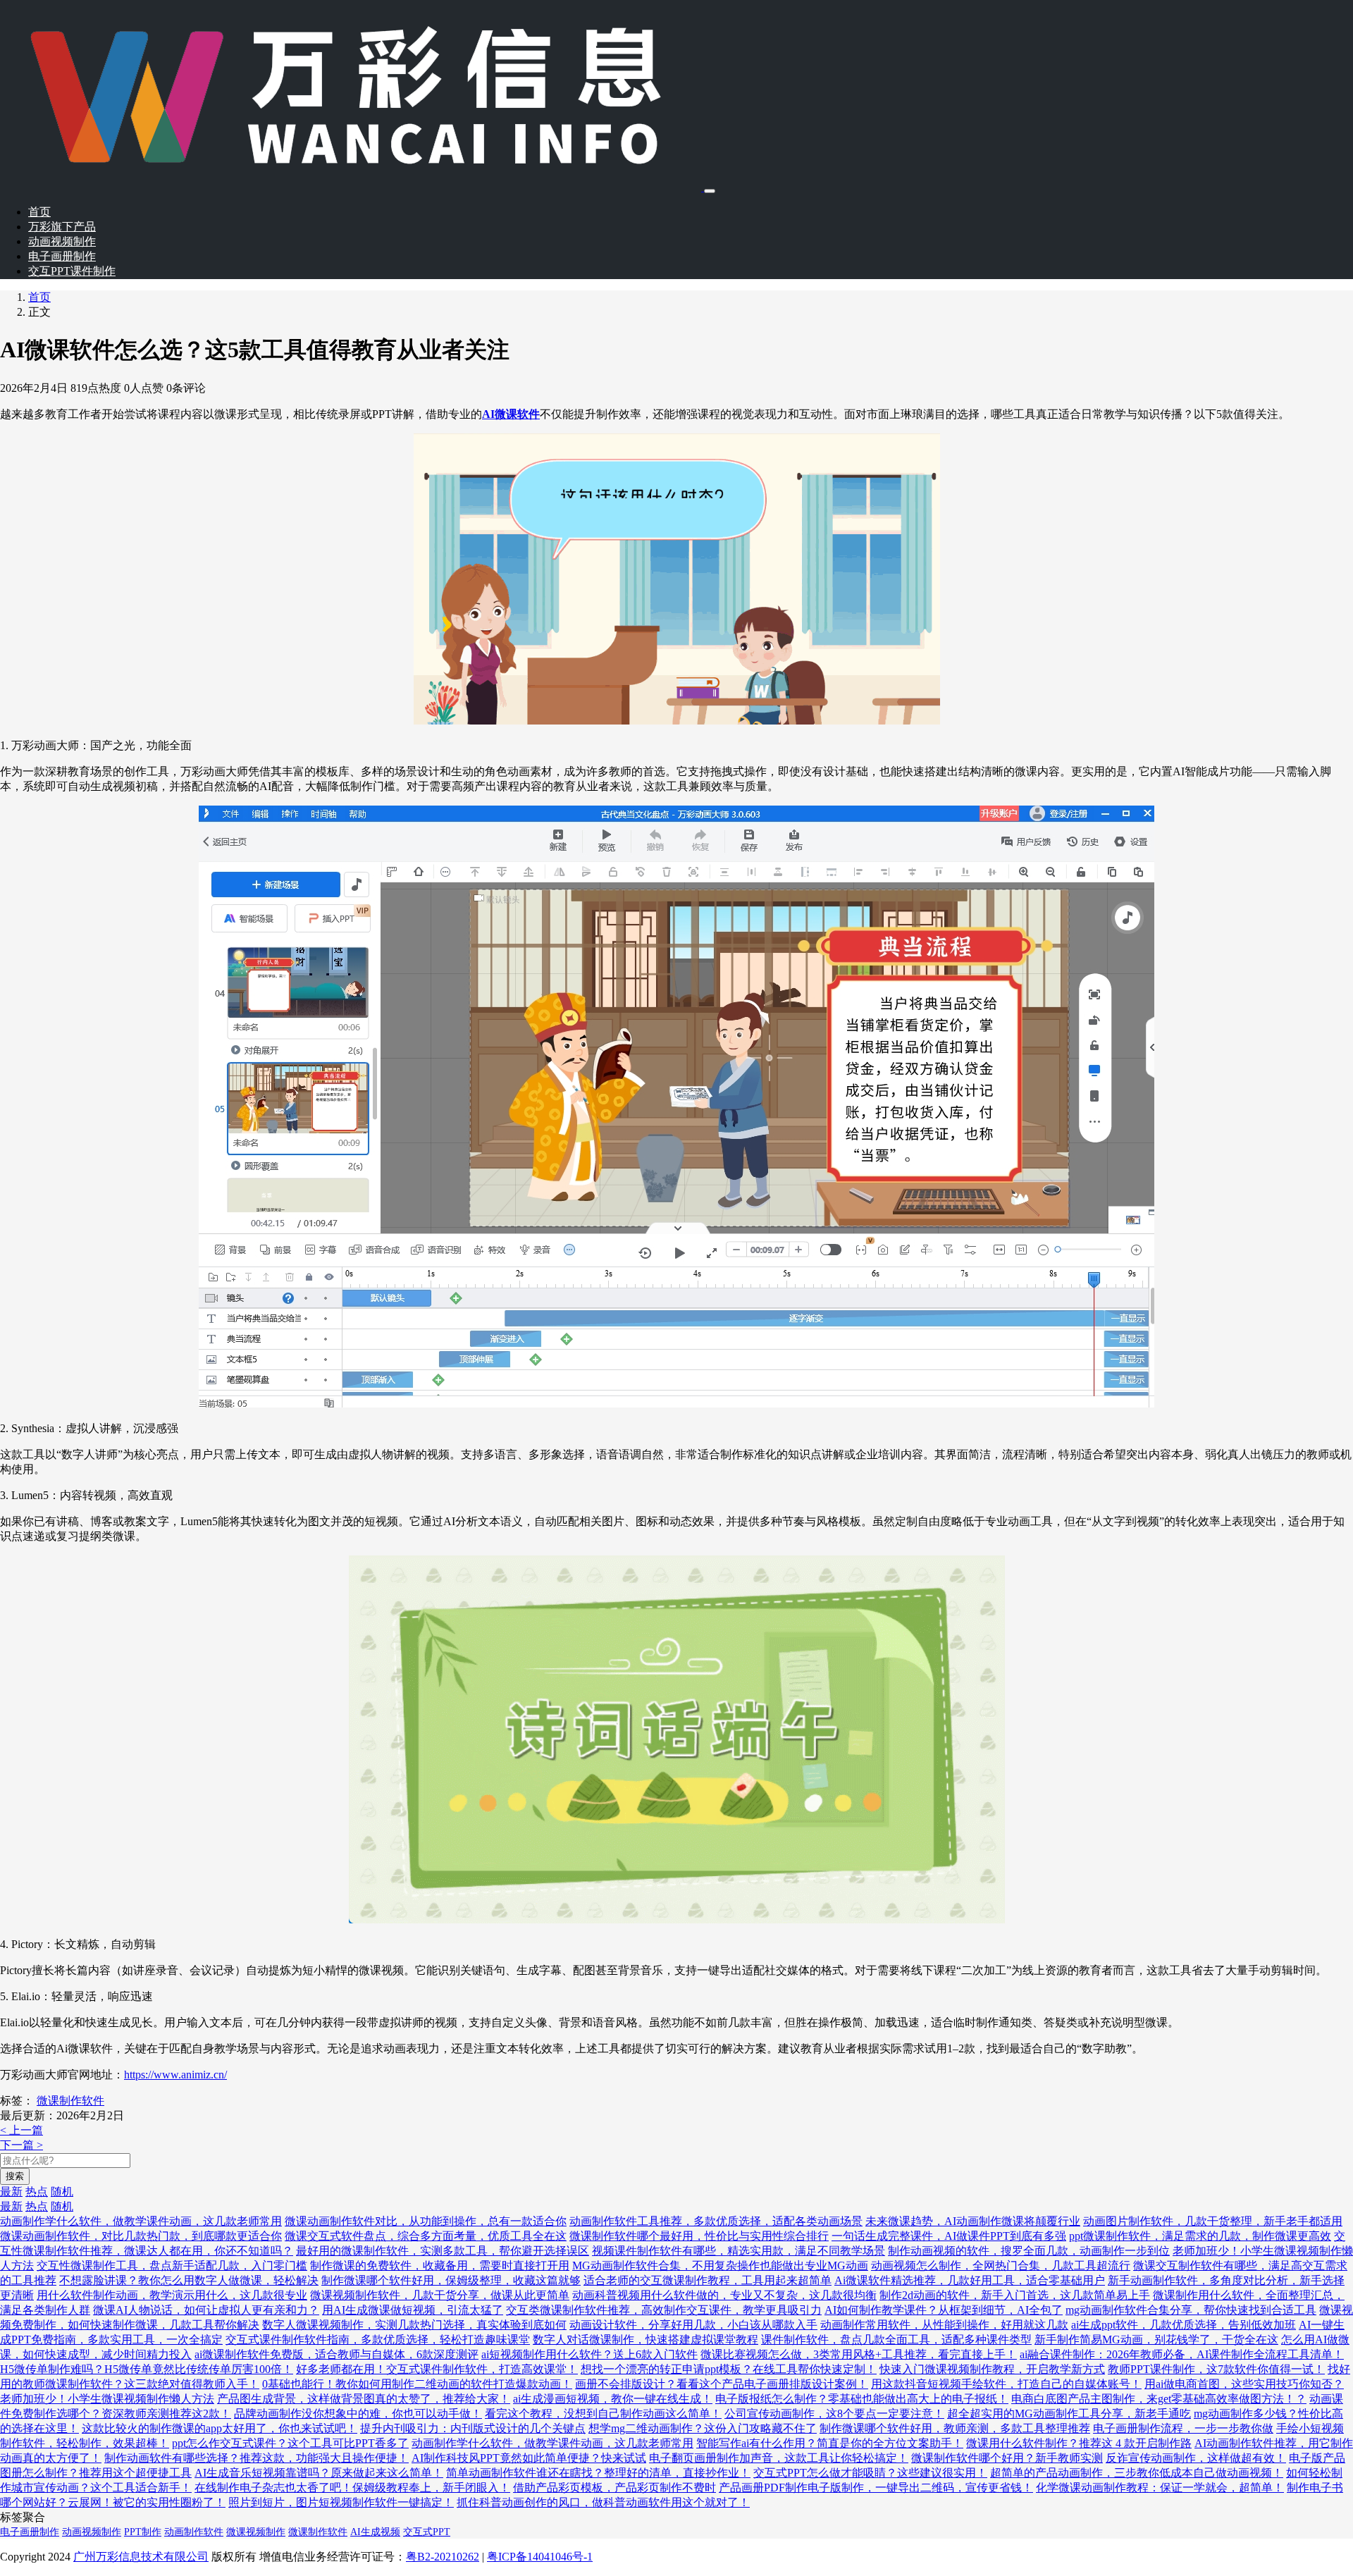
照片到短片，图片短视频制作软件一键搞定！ (341, 2502)
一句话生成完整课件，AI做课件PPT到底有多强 (949, 2236)
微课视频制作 (256, 2532)
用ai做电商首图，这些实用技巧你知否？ (1244, 2384)
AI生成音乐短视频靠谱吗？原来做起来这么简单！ (319, 2473)
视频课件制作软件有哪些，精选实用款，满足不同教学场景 (739, 2251)
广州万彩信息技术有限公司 (141, 2557)
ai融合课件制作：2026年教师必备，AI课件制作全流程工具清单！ (1182, 2354)
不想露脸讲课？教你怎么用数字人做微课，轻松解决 (189, 2280)
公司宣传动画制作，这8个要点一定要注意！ (834, 2414)
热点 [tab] (37, 2192)
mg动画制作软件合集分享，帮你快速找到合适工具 (1191, 2310)
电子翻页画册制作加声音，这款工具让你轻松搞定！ (779, 2458)
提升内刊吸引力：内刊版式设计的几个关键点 (473, 2428)
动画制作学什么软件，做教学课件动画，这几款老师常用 (141, 2221)
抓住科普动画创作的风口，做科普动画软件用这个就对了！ (603, 2502)
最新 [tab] (11, 2192)
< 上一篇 (21, 2130)
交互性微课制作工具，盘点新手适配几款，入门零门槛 (172, 2266)
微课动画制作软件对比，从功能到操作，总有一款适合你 (426, 2221)
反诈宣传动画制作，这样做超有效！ (1196, 2458)
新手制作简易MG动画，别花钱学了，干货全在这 (1156, 2340)
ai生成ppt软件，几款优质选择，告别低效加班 (1184, 2325)
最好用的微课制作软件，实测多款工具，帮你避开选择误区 (443, 2251)
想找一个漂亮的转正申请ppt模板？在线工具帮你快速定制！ (729, 2369)
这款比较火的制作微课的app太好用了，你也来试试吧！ (220, 2428)
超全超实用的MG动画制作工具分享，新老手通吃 (1069, 2414)
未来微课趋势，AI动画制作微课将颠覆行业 (973, 2221)
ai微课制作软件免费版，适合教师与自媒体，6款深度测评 (336, 2354)
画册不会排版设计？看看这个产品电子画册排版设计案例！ (722, 2384)
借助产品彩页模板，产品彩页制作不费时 (614, 2488)
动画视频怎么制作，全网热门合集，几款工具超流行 (1001, 2266)
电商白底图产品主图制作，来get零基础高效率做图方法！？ (1159, 2399)
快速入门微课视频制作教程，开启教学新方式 (992, 2369)
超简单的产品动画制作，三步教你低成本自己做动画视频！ (1137, 2473)
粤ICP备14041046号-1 (540, 2557)
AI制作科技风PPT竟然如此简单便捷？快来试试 (529, 2458)
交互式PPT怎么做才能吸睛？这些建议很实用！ (870, 2473)
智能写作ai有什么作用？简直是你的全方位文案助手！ (830, 2443)
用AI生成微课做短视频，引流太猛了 (413, 2310)
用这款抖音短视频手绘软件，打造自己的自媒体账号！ (1006, 2384)
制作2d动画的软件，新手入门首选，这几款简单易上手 (1015, 2295)
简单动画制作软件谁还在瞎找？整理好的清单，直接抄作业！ (598, 2473)
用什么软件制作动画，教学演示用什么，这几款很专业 (172, 2295)
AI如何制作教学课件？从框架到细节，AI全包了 (944, 2310)
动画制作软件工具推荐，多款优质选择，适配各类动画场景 (716, 2221)
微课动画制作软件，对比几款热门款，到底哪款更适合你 (141, 2236)
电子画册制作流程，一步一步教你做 (1183, 2428)
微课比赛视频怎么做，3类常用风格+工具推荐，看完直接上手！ (859, 2354)
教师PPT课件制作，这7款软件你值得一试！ (1216, 2369)
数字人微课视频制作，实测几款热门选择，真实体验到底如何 (414, 2325)
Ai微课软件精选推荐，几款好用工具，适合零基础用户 (970, 2280)
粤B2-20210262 (443, 2557)
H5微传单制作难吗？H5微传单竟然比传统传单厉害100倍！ (147, 2369)
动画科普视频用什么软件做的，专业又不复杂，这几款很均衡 (724, 2295)
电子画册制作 (62, 256)
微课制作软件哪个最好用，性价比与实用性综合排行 (699, 2236)
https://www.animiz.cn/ (175, 2075)
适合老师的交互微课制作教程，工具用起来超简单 (708, 2280)
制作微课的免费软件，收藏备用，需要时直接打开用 (440, 2266)
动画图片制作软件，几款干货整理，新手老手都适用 (1213, 2221)
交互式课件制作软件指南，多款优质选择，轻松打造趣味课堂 (378, 2340)
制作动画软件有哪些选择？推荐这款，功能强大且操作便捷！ (257, 2458)
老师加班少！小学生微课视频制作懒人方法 (107, 2399)
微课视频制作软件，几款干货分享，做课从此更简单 (440, 2295)
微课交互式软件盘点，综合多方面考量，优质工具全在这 (426, 2236)
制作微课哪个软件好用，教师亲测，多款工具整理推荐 (955, 2428)
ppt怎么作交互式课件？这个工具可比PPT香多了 (290, 2443)
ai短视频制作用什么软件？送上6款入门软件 (589, 2354)
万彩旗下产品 (62, 227)
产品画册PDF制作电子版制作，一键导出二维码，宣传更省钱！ (876, 2488)
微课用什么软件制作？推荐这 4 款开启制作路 (1079, 2443)
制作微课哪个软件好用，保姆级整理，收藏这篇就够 (451, 2280)
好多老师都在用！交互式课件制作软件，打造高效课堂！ (437, 2369)
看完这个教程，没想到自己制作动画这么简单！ (603, 2414)
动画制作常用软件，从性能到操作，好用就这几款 (944, 2325)
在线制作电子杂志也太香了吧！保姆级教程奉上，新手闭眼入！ (352, 2488)
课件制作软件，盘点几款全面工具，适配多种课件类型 (896, 2340)
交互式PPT (427, 2532)
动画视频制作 (62, 241)
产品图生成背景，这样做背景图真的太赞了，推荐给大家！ (364, 2399)
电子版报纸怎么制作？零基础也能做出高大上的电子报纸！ (862, 2399)
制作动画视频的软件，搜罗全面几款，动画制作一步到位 (1029, 2251)
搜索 (15, 2176)
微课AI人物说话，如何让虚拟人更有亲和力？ (206, 2310)
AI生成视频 (375, 2532)
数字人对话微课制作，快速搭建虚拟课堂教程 (645, 2340)
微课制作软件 (70, 2101)
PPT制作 (143, 2532)
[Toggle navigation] (710, 191)
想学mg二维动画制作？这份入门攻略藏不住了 (703, 2428)
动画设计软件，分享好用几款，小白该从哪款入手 (693, 2325)
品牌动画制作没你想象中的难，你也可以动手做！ (358, 2414)
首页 (39, 212)
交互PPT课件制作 (72, 271)
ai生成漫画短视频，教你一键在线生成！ (613, 2399)
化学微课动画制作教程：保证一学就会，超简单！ (1160, 2488)
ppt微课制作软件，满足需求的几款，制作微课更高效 (1200, 2236)
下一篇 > (21, 2145)
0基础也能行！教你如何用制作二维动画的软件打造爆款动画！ (417, 2384)
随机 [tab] (62, 2192)
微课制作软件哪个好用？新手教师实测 (1007, 2458)
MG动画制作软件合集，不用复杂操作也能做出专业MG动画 (720, 2266)
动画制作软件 (194, 2532)
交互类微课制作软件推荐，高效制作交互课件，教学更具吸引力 (664, 2310)
